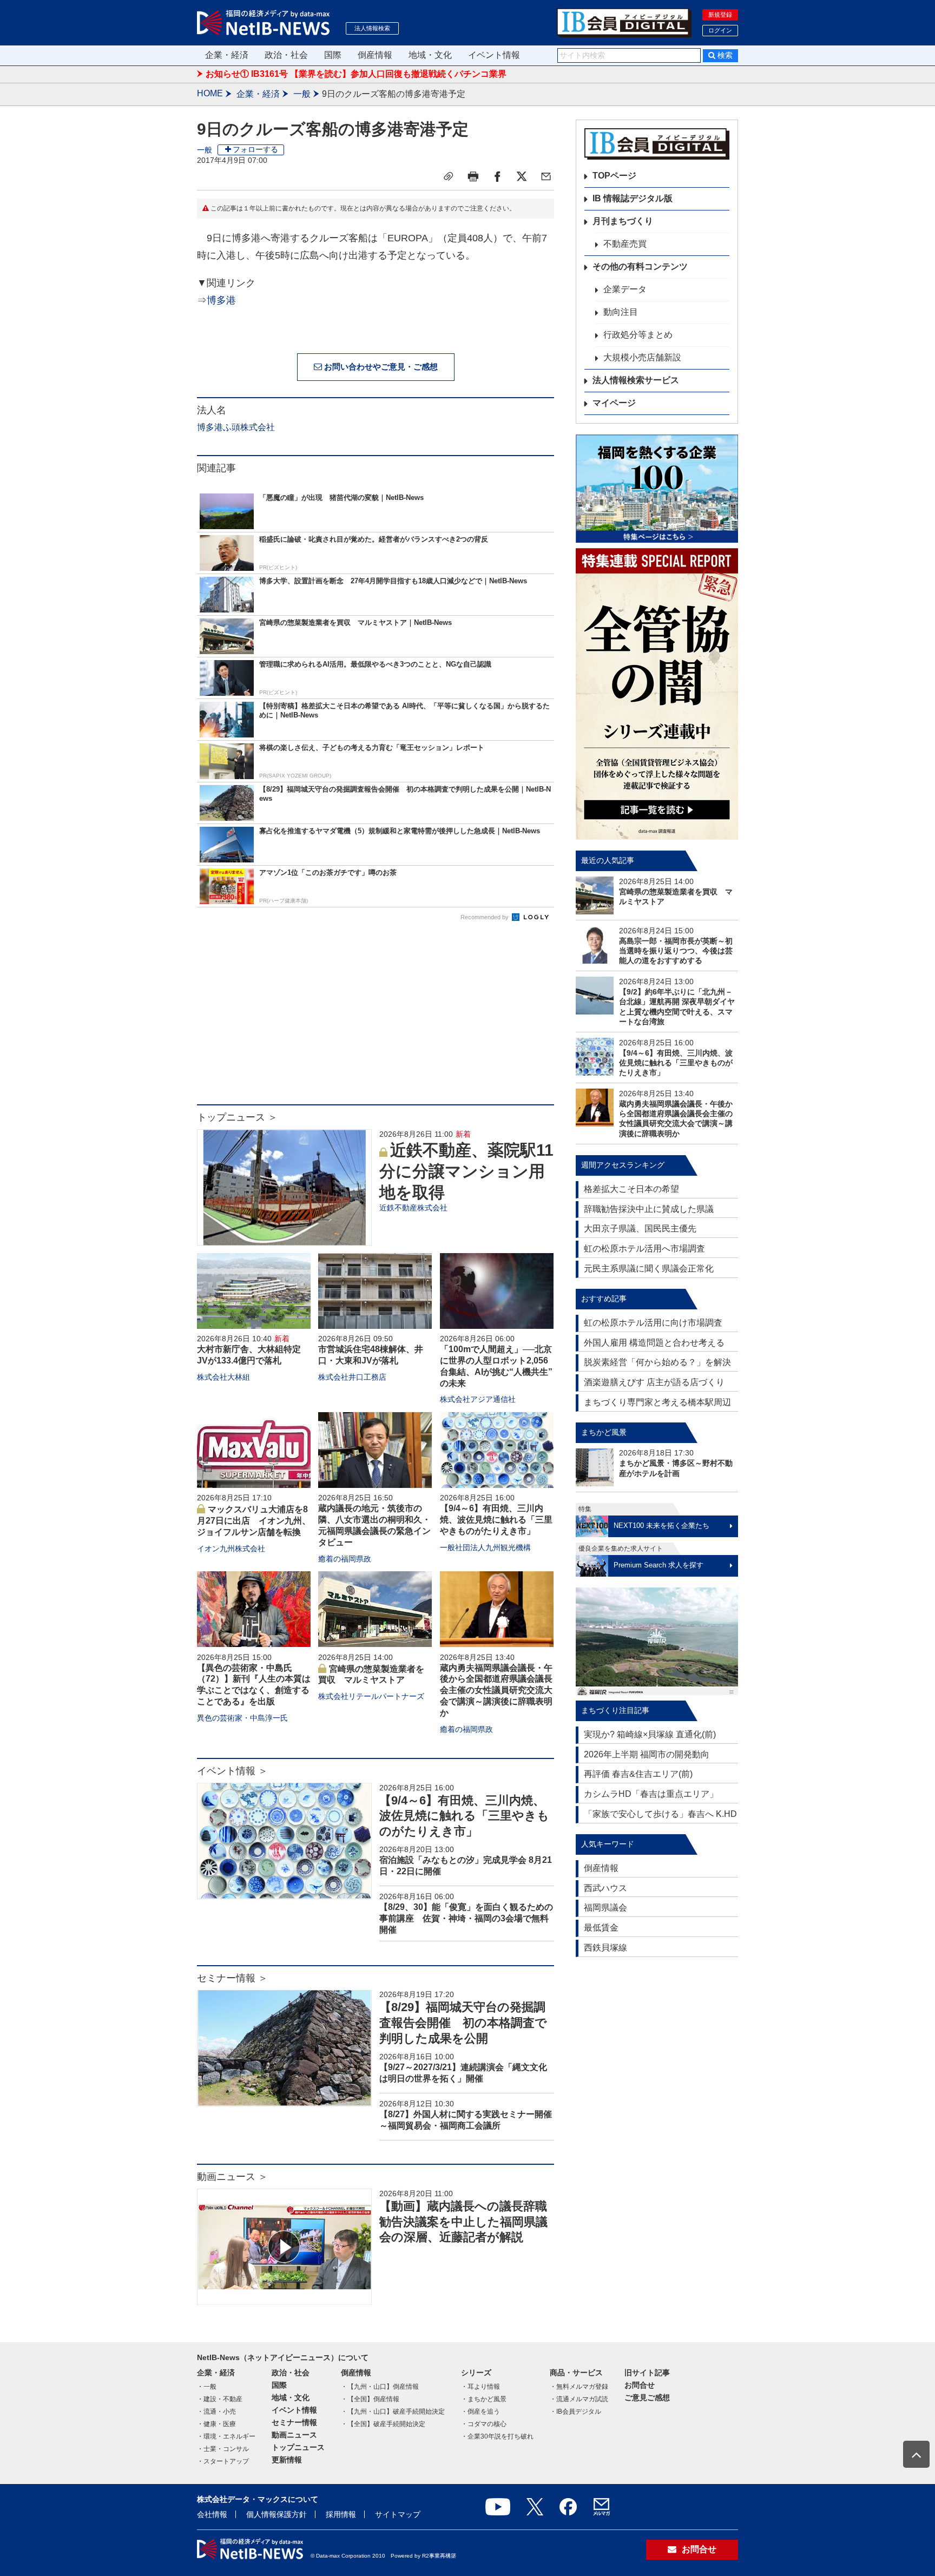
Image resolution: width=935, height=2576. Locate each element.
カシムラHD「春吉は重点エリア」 (651, 1794)
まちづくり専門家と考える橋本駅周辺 (657, 1402)
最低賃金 (601, 1928)
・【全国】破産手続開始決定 (383, 2424)
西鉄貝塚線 (605, 1948)
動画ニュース (294, 2435)
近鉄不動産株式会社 (413, 1208)
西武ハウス (605, 1888)
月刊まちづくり (623, 221)
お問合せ (640, 2385)
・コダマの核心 (484, 2424)
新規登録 (720, 15)
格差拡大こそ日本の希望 (631, 1189)
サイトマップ (398, 2514)
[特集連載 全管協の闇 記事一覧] (657, 694)
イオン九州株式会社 (231, 1549)
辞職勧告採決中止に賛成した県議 (649, 1209)
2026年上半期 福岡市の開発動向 (647, 1754)
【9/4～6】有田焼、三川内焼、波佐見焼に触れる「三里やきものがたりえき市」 (496, 1520)
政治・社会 (286, 55)
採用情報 (341, 2514)
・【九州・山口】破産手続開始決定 (393, 2412)
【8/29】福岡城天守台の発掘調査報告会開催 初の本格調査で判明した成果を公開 (463, 2022)
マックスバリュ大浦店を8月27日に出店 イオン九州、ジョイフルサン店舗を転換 (254, 1521)
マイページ (614, 403)
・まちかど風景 (484, 2399)
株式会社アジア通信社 (478, 1399)
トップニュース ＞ (237, 1117)
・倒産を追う (480, 2412)
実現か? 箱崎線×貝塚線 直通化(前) (650, 1734)
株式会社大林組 (223, 1377)
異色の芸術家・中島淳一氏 (242, 1718)
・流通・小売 (216, 2412)
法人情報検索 (372, 28)
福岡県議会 (605, 1908)
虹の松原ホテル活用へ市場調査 (644, 1249)
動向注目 (621, 312)
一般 (302, 94)
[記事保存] (449, 176)
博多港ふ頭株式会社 (236, 427)
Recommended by (485, 917)
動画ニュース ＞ (232, 2177)
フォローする (255, 149)
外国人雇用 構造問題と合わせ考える (654, 1343)
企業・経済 (227, 55)
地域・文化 (430, 55)
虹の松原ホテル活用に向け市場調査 (653, 1323)
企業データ (625, 289)
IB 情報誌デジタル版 (633, 198)
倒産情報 (375, 55)
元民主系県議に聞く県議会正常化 (649, 1269)
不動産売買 (625, 244)
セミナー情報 (294, 2422)
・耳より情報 (480, 2387)
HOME (210, 93)
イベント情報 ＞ (232, 1771)
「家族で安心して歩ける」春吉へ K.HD (660, 1814)
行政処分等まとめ (638, 335)
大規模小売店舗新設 (642, 357)
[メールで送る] (546, 176)
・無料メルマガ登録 (579, 2387)
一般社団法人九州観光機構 (485, 1547)
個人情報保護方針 (276, 2514)
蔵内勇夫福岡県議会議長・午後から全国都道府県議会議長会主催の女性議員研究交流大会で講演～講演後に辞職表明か (496, 1690)
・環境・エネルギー (226, 2436)
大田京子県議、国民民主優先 (640, 1228)
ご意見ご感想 (647, 2397)
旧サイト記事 (647, 2373)
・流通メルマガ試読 (579, 2399)
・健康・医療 (216, 2424)
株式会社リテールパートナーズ (371, 1696)
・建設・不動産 (220, 2399)
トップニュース (298, 2447)
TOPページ (614, 176)
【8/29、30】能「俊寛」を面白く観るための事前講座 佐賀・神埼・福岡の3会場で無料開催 (466, 1918)
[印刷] (473, 176)
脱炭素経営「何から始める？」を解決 (657, 1362)
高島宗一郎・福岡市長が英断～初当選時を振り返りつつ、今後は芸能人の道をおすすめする (676, 951)
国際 (333, 55)
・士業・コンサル (223, 2449)
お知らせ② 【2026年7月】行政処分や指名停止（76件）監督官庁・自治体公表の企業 (371, 74)
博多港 (221, 300)
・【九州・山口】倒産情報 (380, 2387)
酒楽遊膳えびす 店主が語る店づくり (654, 1382)
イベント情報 (494, 55)
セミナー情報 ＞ (232, 1978)
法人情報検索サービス (636, 380)
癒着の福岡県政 (345, 1559)
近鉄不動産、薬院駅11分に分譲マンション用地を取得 (466, 1171)
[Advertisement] (376, 1018)
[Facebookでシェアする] (497, 176)
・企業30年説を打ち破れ (497, 2436)
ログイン (720, 30)
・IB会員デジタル (575, 2412)
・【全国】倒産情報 (370, 2399)
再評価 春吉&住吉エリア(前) (638, 1774)
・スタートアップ (223, 2461)
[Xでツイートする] (522, 176)
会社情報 (212, 2514)
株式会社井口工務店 (352, 1377)
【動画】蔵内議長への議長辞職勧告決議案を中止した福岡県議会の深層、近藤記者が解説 (463, 2222)
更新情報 (287, 2460)
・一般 (207, 2387)
